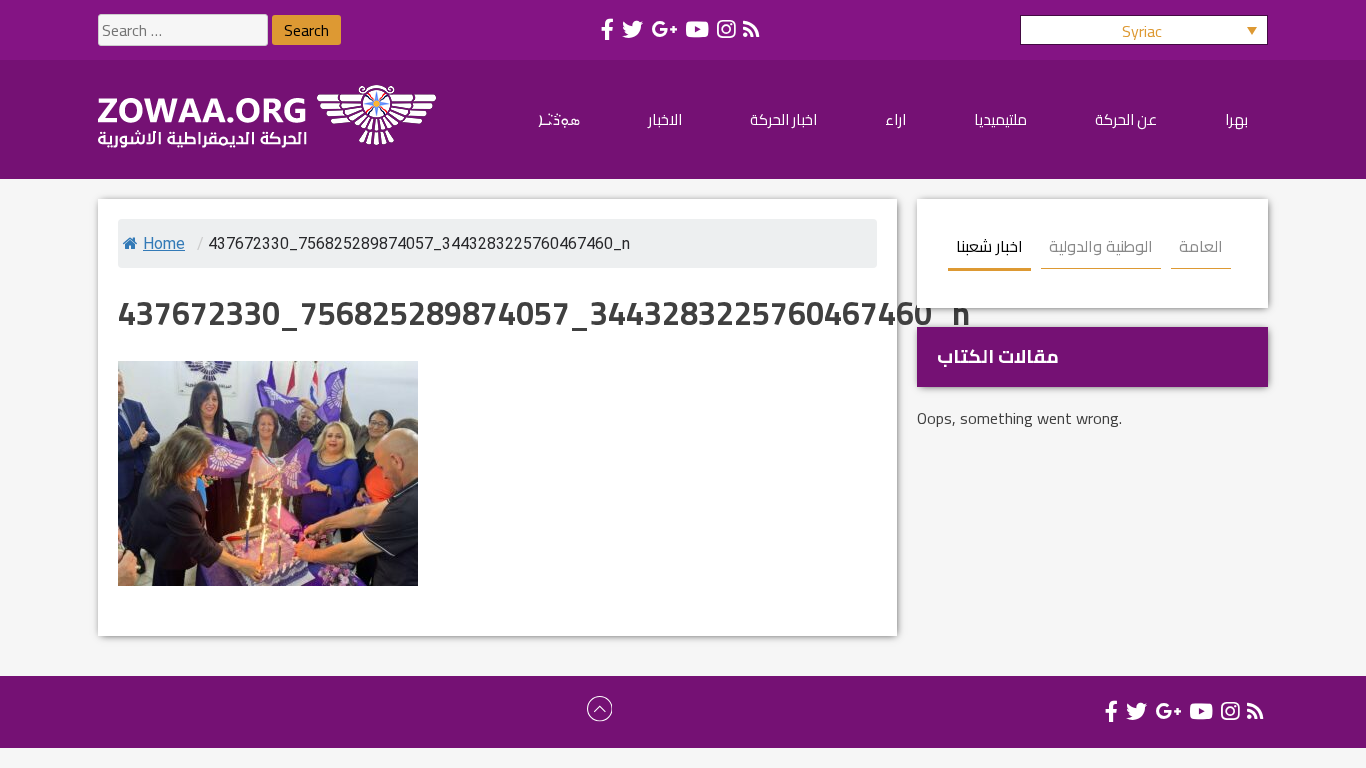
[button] (1144, 30)
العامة (1201, 246)
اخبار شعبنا (989, 246)
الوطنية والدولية (1101, 246)
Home (164, 243)
